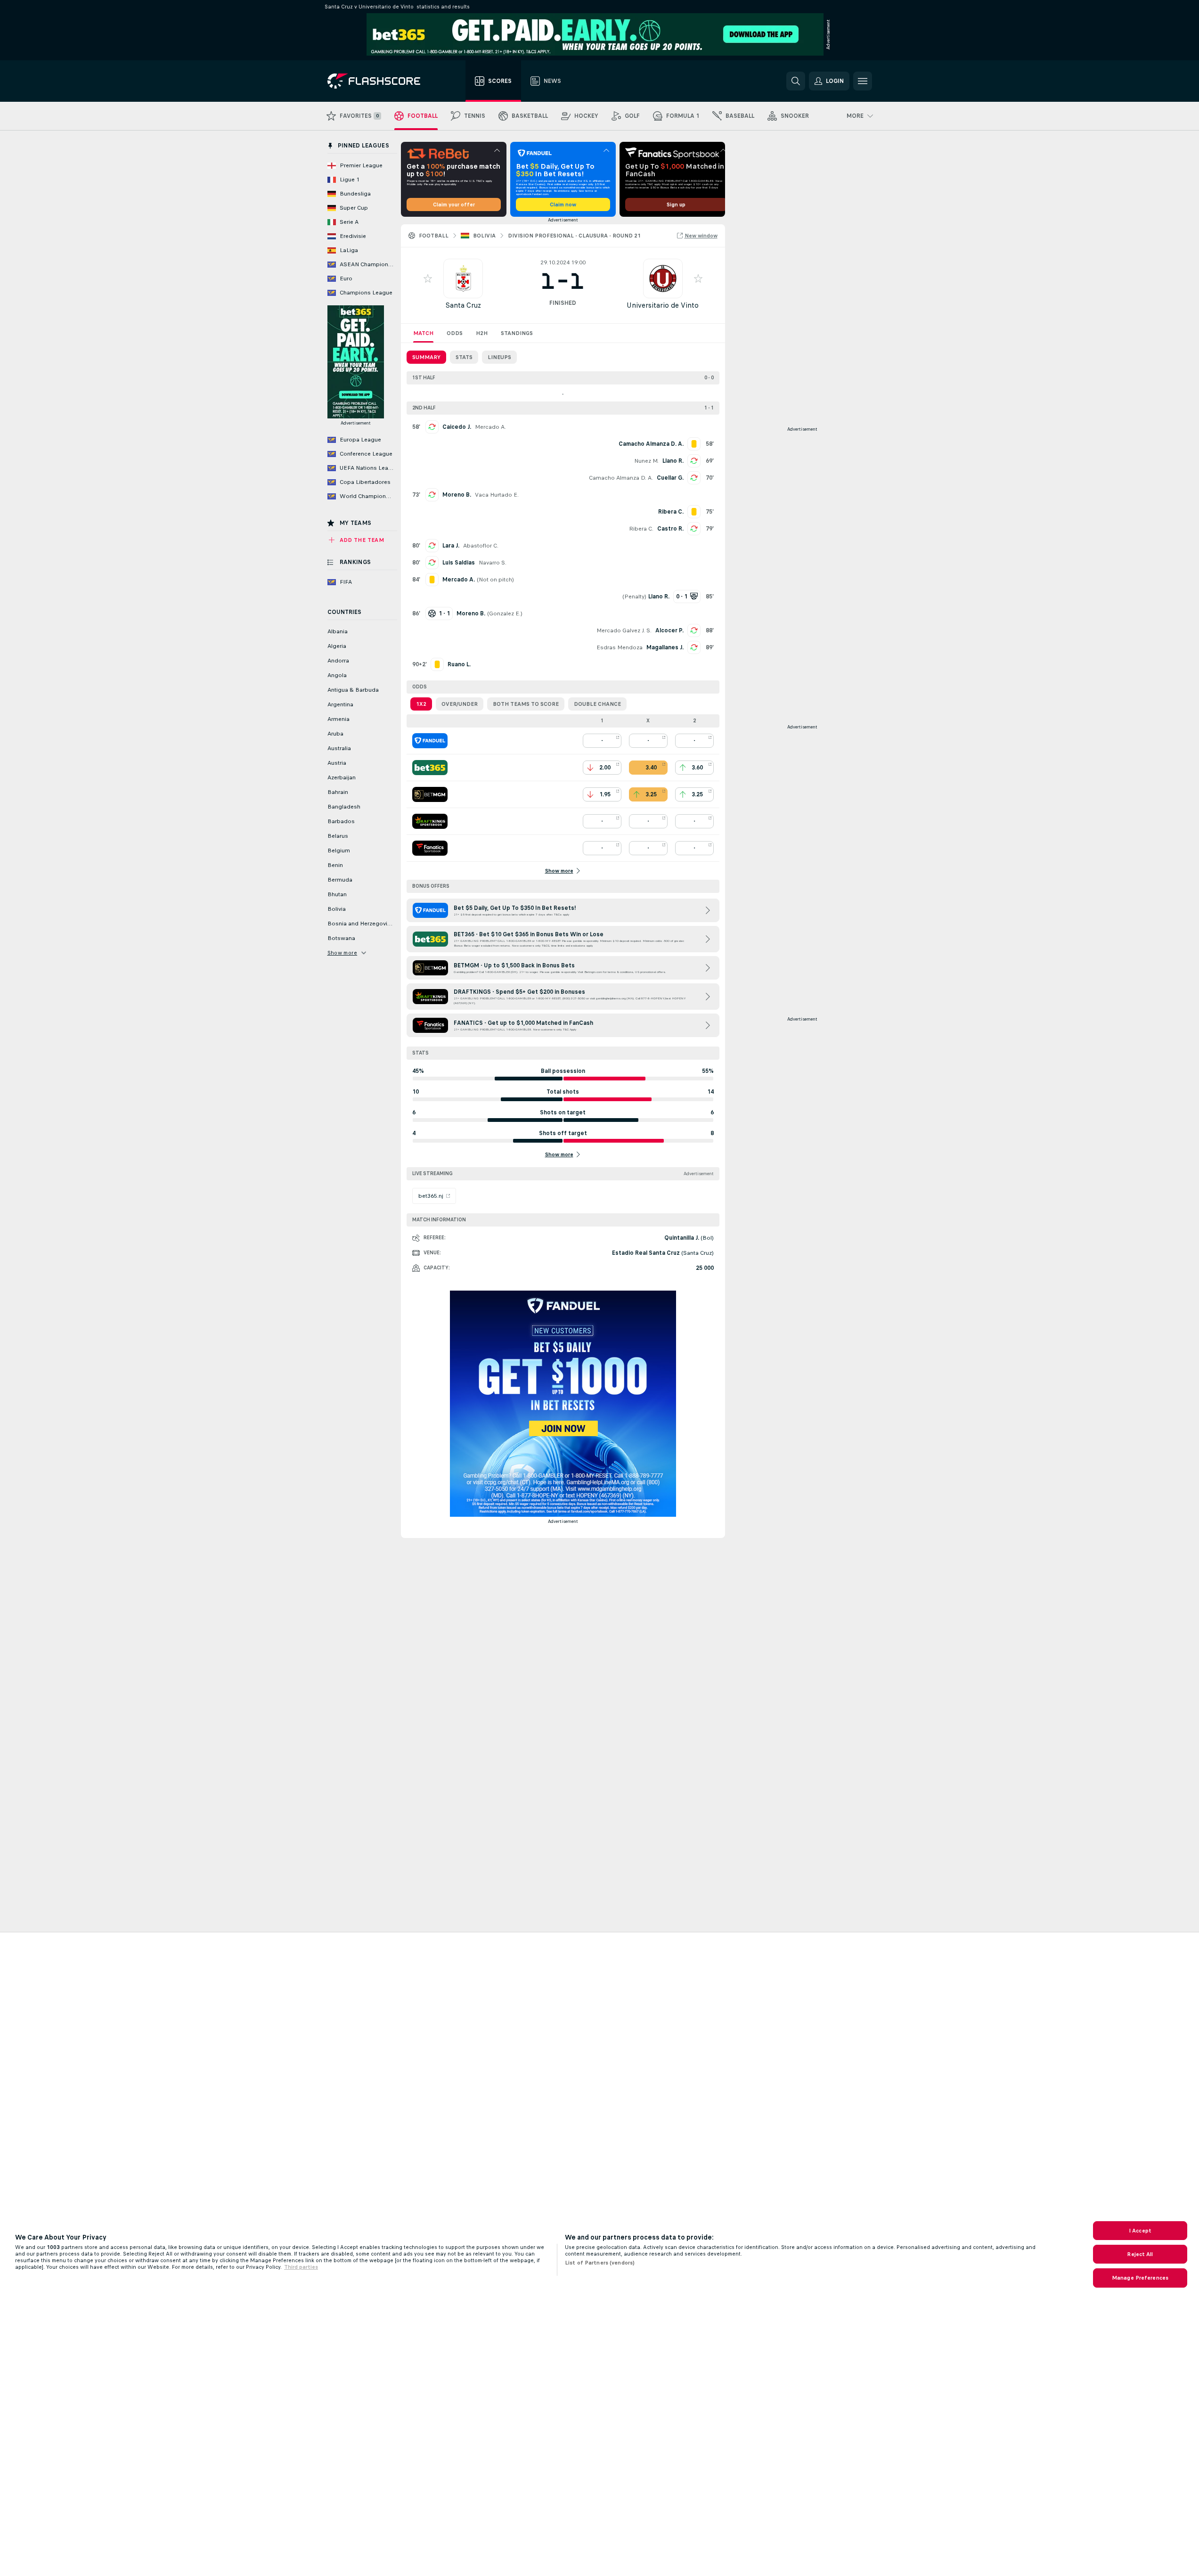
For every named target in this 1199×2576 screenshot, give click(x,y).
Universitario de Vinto (663, 305)
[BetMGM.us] (430, 794)
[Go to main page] (380, 81)
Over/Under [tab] (460, 704)
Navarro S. (493, 563)
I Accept (1140, 2231)
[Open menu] (863, 81)
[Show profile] (463, 278)
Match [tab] (423, 333)
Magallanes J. (665, 647)
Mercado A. (490, 427)
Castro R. (670, 529)
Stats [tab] (464, 357)
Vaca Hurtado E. (497, 495)
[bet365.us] (430, 768)
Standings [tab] (517, 333)
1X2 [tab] (421, 704)
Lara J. (451, 546)
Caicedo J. (457, 427)
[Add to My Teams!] (428, 278)
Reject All (1140, 2254)
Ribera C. (641, 529)
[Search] (796, 81)
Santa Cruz (463, 305)
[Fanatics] (430, 848)
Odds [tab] (455, 333)
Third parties (301, 2267)
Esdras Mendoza (620, 647)
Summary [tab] (426, 357)
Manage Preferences (1140, 2278)
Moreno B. (457, 495)
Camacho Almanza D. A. (621, 478)
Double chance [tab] (597, 704)
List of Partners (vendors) (600, 2263)
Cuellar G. (670, 478)
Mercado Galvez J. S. (624, 630)
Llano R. (673, 461)
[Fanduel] (430, 741)
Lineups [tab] (499, 357)
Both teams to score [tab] (526, 704)
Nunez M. (646, 461)
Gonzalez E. (505, 613)
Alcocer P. (669, 630)
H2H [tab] (482, 333)
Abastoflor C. (481, 546)
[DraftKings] (430, 821)
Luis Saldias (459, 563)
